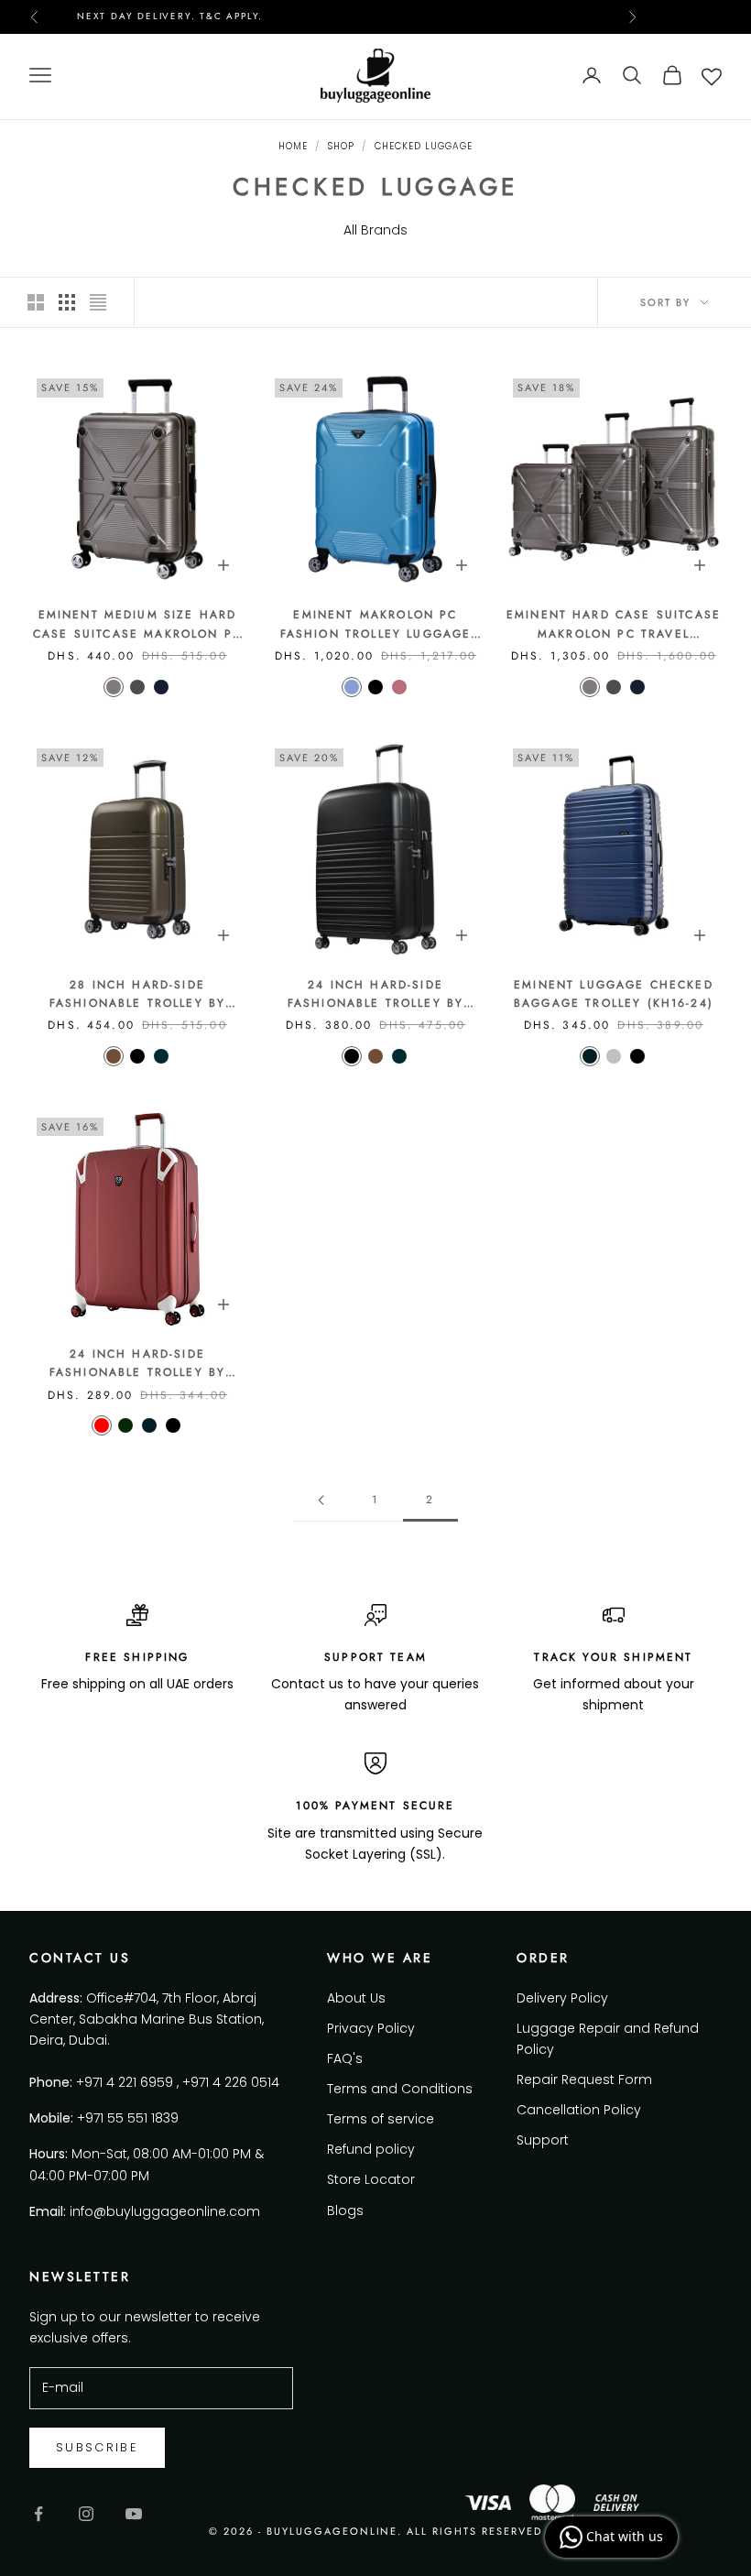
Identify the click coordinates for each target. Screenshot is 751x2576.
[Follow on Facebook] (38, 2514)
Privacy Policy (371, 2028)
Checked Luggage (424, 146)
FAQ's (345, 2058)
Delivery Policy (562, 1998)
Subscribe (97, 2447)
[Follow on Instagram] (86, 2514)
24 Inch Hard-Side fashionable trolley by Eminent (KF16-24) (138, 1364)
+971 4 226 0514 (231, 2082)
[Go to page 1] (321, 1500)
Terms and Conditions (400, 2089)
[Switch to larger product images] (36, 302)
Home (293, 146)
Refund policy (371, 2149)
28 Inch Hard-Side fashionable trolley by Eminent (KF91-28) (138, 995)
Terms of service (381, 2119)
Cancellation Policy (579, 2110)
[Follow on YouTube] (134, 2514)
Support (543, 2140)
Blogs (345, 2210)
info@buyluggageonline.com (165, 2211)
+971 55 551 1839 (128, 2118)
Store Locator (371, 2179)
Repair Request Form (584, 2079)
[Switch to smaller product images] (67, 302)
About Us (356, 1998)
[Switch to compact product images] (98, 302)
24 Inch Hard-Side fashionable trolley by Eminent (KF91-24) (376, 995)
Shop (341, 146)
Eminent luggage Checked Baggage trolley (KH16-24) (614, 994)
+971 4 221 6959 (125, 2082)
